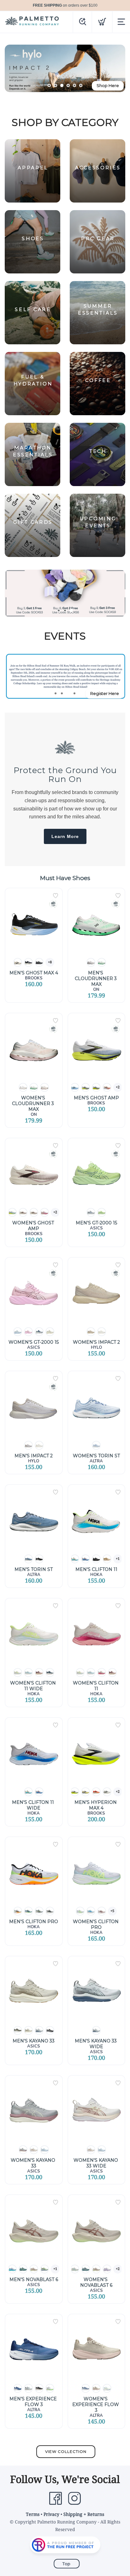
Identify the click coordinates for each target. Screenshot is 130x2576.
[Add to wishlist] (56, 896)
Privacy (51, 2514)
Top (67, 2564)
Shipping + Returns (84, 2514)
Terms (33, 2514)
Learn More (65, 836)
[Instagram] (74, 2498)
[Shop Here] (65, 593)
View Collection (66, 2451)
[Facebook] (56, 2498)
